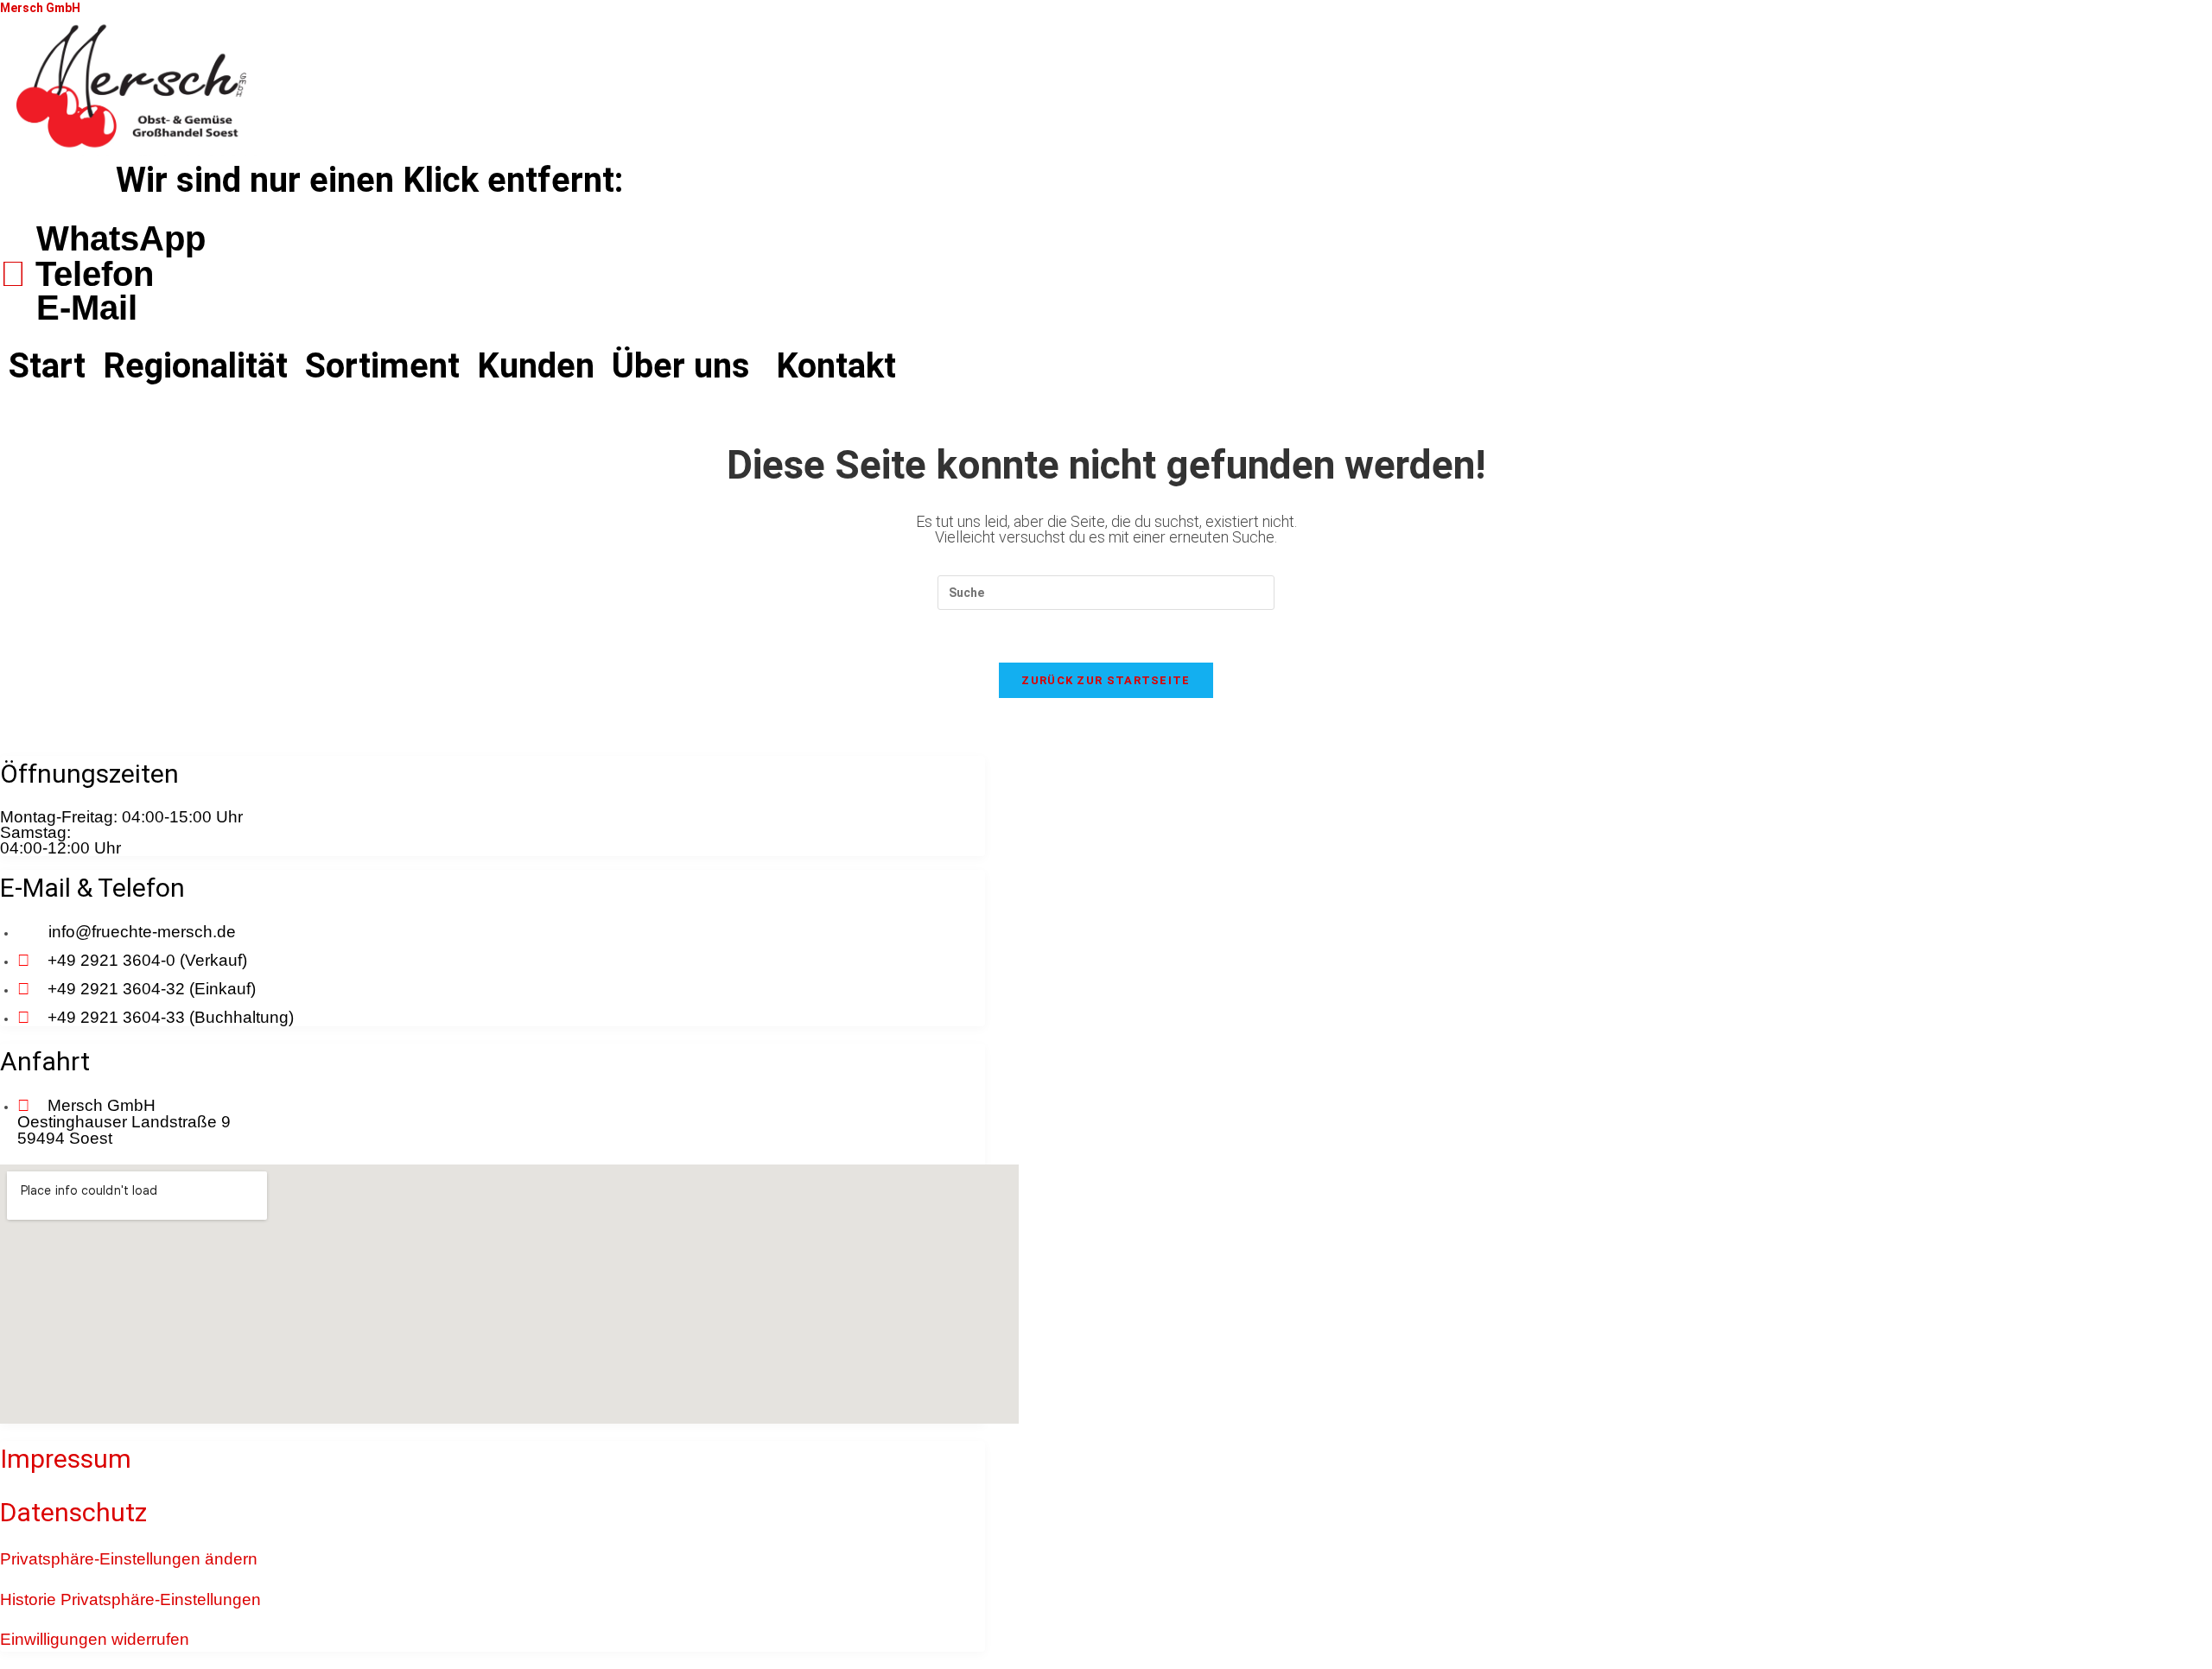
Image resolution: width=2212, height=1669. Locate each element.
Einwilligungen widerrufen (95, 1639)
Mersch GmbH (40, 8)
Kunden (536, 366)
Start (47, 366)
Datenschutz (73, 1512)
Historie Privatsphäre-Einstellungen (130, 1599)
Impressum (66, 1459)
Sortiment (382, 366)
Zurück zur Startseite (1106, 680)
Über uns (681, 366)
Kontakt (836, 366)
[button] (685, 366)
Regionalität (195, 366)
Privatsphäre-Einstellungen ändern (129, 1559)
